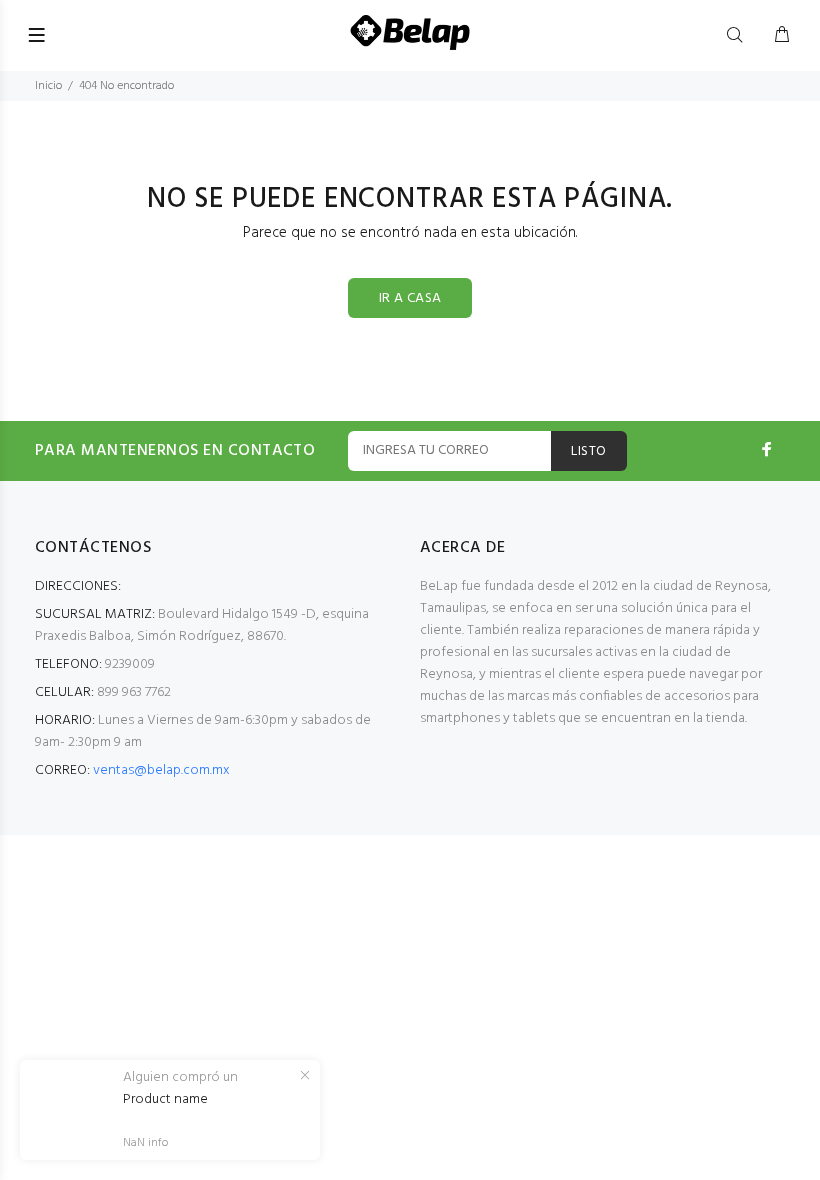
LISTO (588, 451)
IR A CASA (410, 298)
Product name (165, 1100)
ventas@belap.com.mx (161, 770)
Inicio (48, 86)
